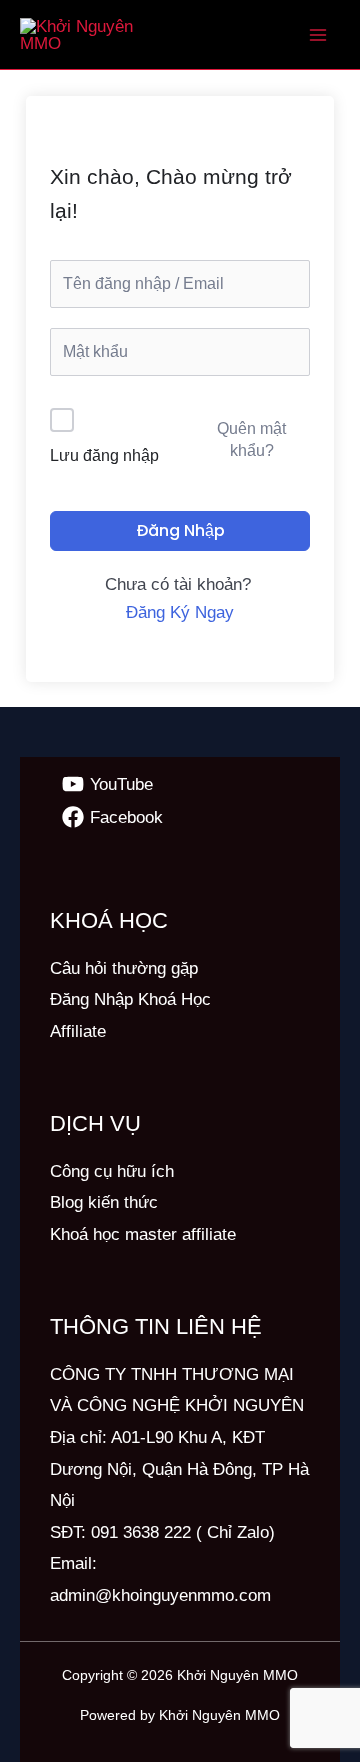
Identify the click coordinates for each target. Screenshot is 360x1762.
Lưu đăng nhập (104, 455)
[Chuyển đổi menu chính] (318, 35)
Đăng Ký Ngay (180, 612)
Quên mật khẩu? (251, 439)
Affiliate (78, 1031)
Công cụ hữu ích (112, 1171)
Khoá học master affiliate (143, 1234)
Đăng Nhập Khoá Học (130, 999)
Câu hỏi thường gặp (124, 968)
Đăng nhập (180, 530)
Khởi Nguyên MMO (237, 1675)
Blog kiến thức (104, 1202)
